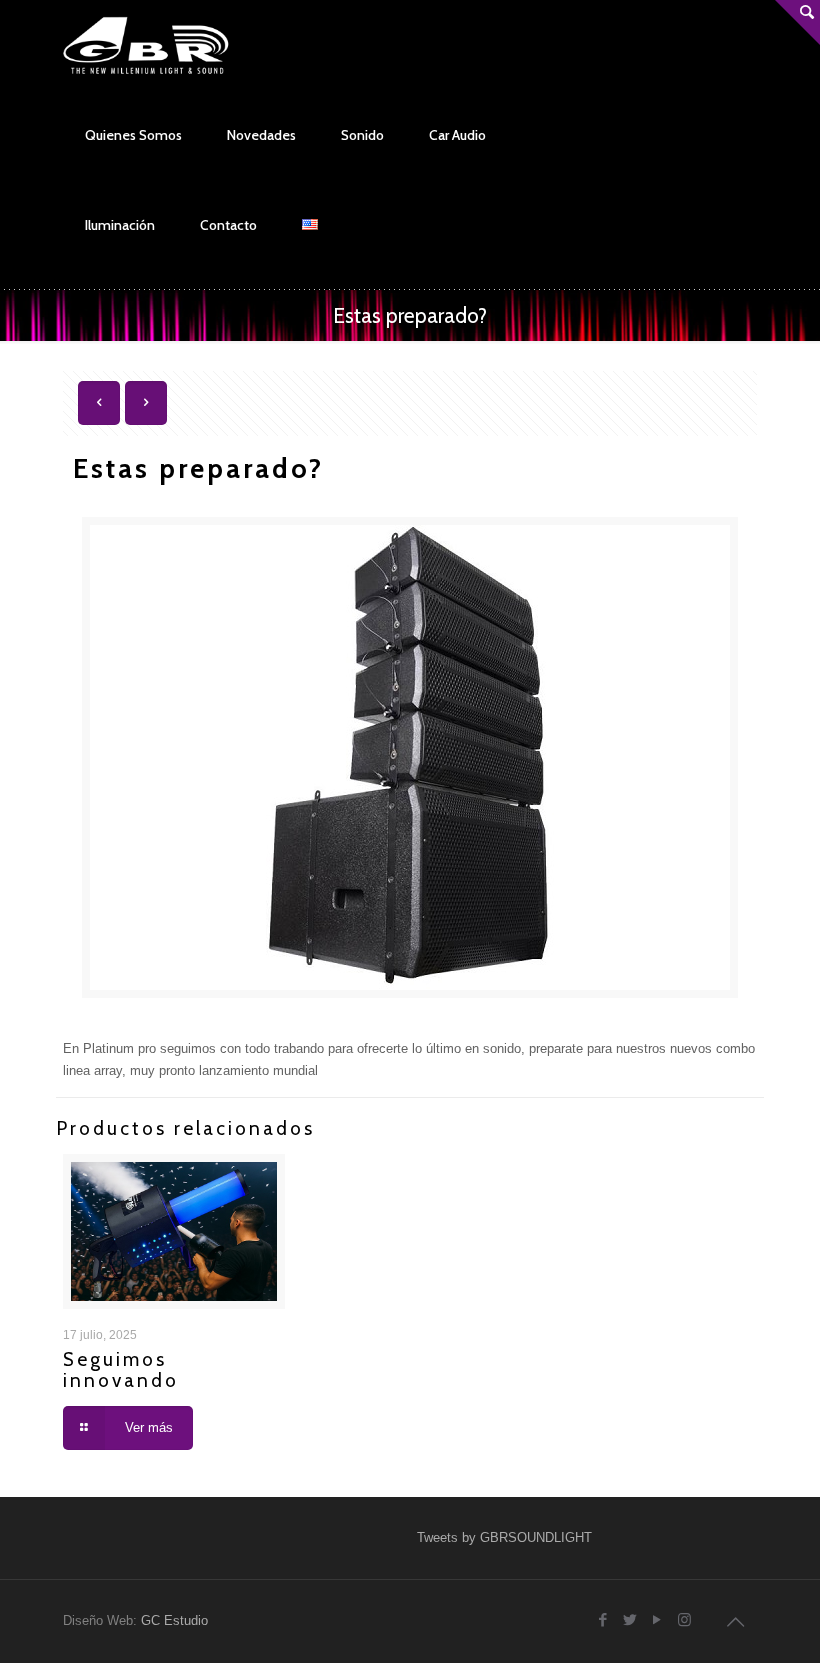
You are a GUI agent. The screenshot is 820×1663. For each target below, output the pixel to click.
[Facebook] (603, 1619)
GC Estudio (174, 1620)
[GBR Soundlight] (146, 45)
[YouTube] (657, 1619)
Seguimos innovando (121, 1370)
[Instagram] (684, 1619)
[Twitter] (630, 1619)
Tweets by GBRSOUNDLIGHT (504, 1537)
